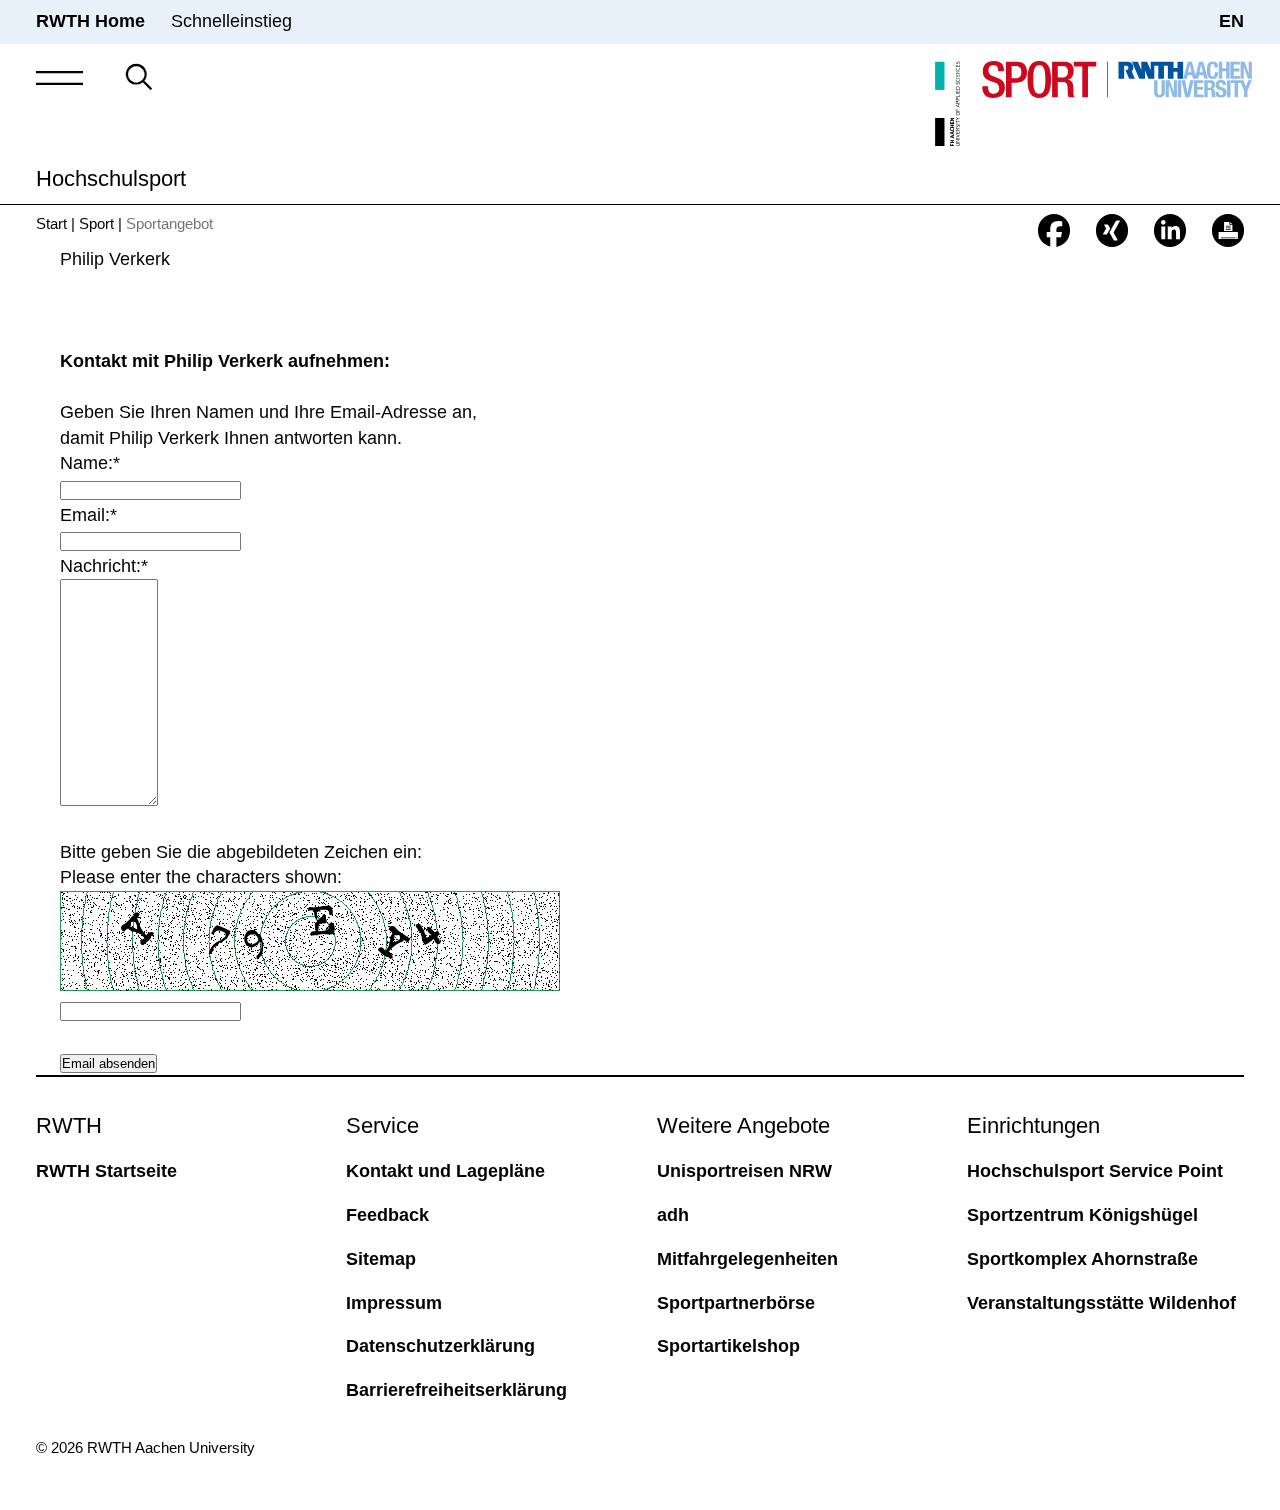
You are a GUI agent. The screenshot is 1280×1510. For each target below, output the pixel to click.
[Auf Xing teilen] (1112, 230)
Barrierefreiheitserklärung (456, 1390)
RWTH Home (90, 21)
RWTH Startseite (106, 1171)
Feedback (387, 1215)
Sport (96, 224)
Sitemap (381, 1259)
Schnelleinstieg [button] (231, 21)
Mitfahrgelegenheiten (747, 1259)
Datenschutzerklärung (440, 1346)
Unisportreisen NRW (744, 1171)
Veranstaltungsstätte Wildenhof (1101, 1303)
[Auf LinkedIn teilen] (1170, 230)
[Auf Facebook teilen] (1054, 230)
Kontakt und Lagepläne (445, 1171)
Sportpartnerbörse (736, 1303)
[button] (59, 78)
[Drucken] (1228, 230)
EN (1231, 21)
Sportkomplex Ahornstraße (1082, 1259)
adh (673, 1215)
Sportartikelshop (728, 1346)
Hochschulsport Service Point (1095, 1171)
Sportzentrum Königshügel (1082, 1215)
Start (51, 224)
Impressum (394, 1303)
